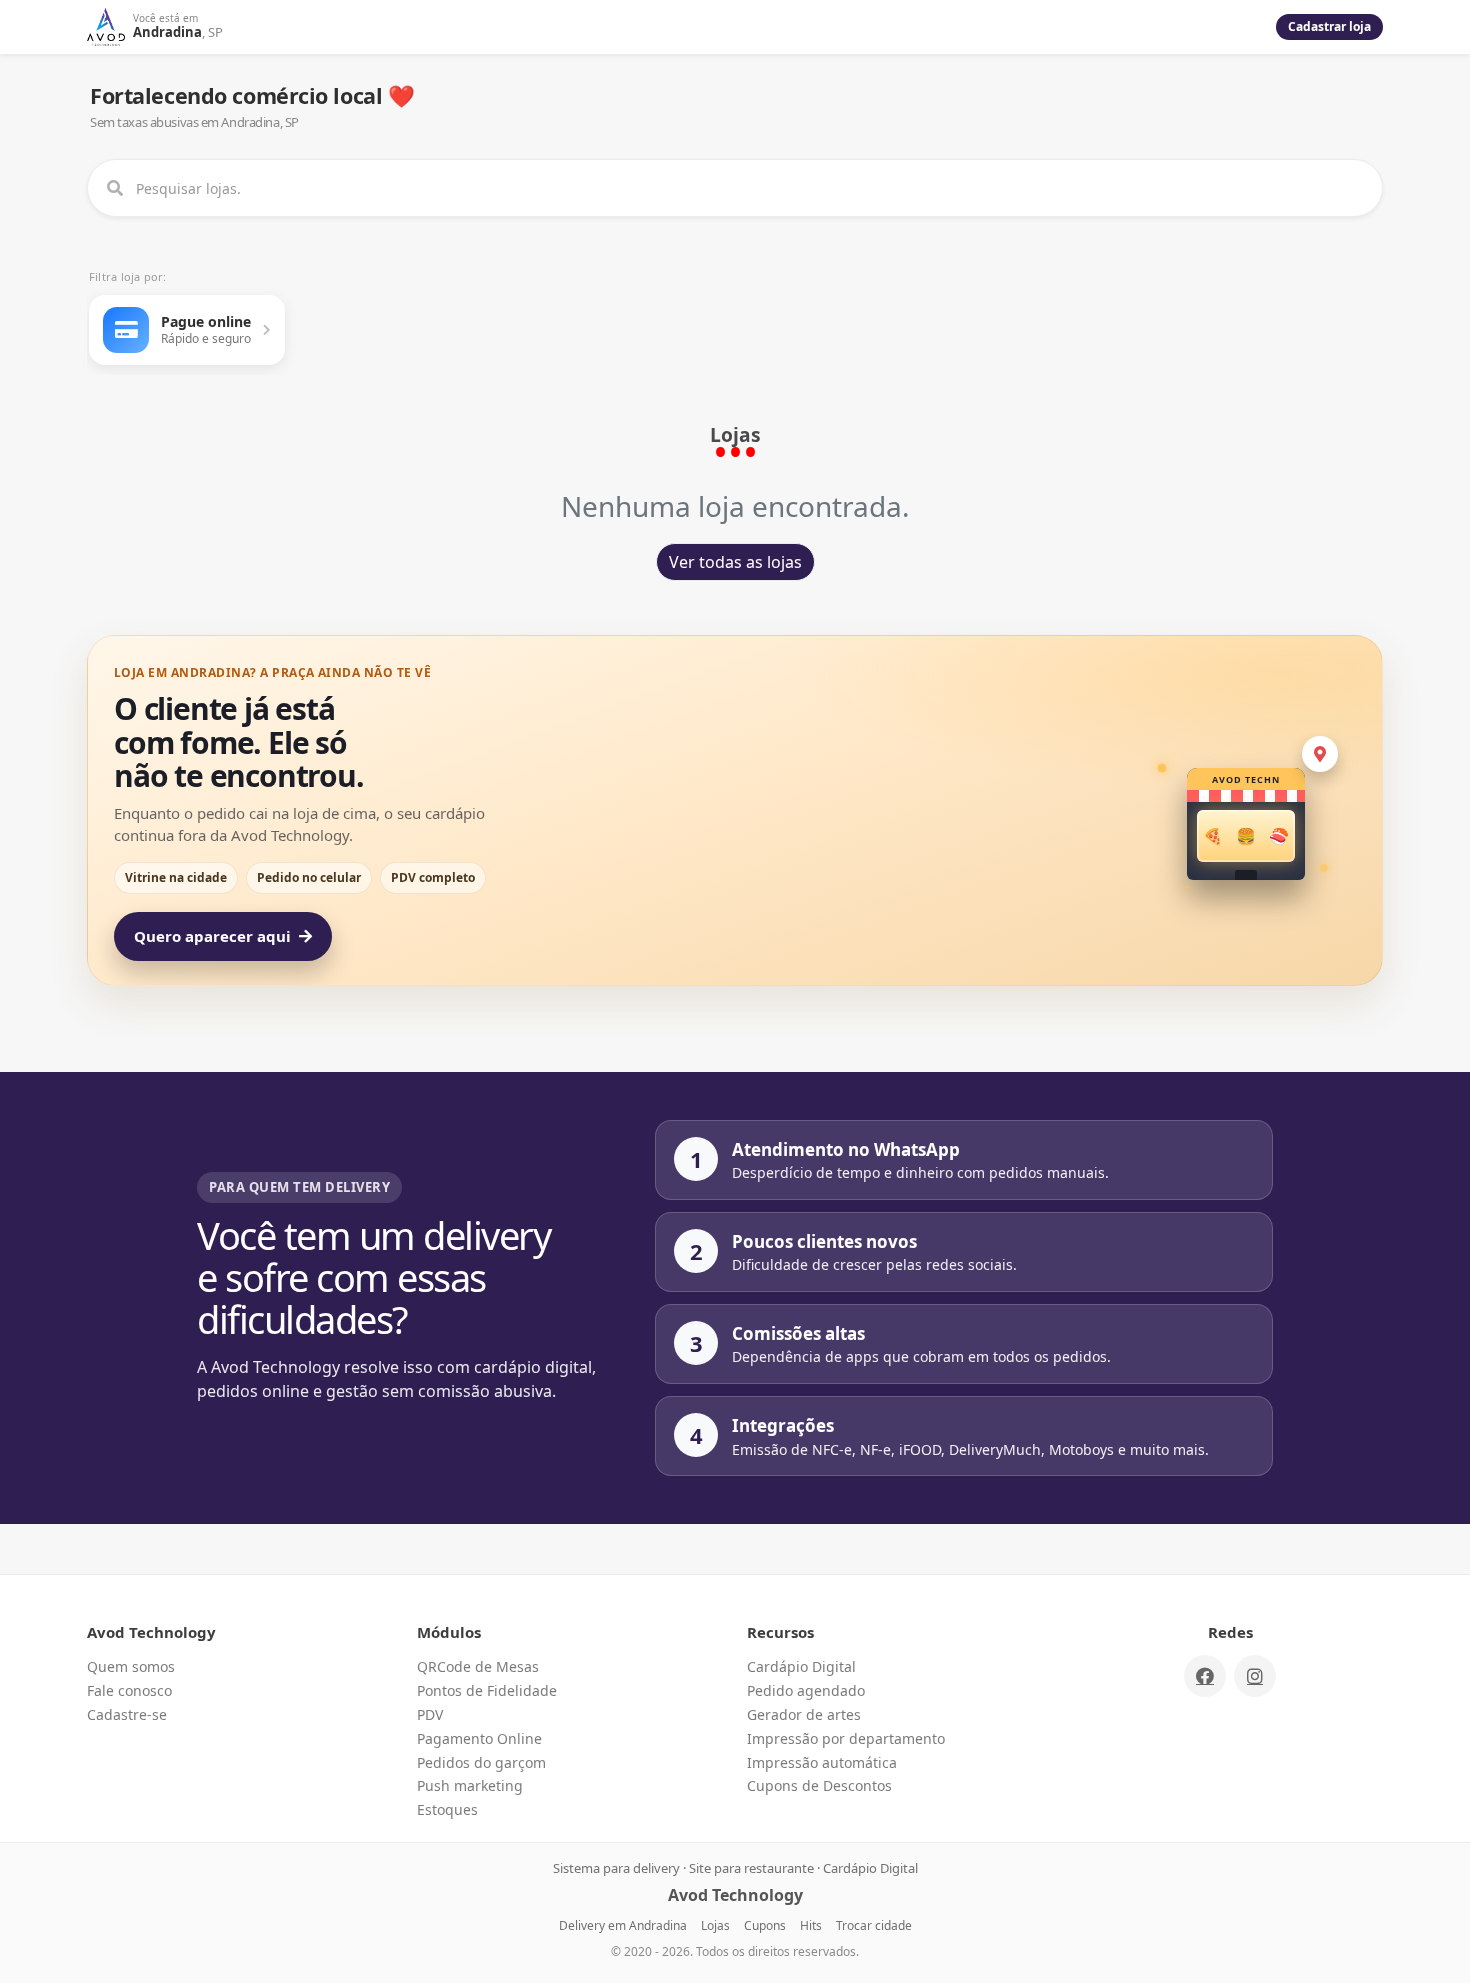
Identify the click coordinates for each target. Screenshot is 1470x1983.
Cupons (765, 1925)
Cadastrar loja (1329, 26)
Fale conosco (129, 1690)
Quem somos (131, 1666)
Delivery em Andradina (623, 1925)
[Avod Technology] (106, 27)
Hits (811, 1925)
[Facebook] (1205, 1676)
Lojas (715, 1925)
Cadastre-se (127, 1714)
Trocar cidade (874, 1925)
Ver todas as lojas (735, 562)
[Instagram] (1255, 1676)
